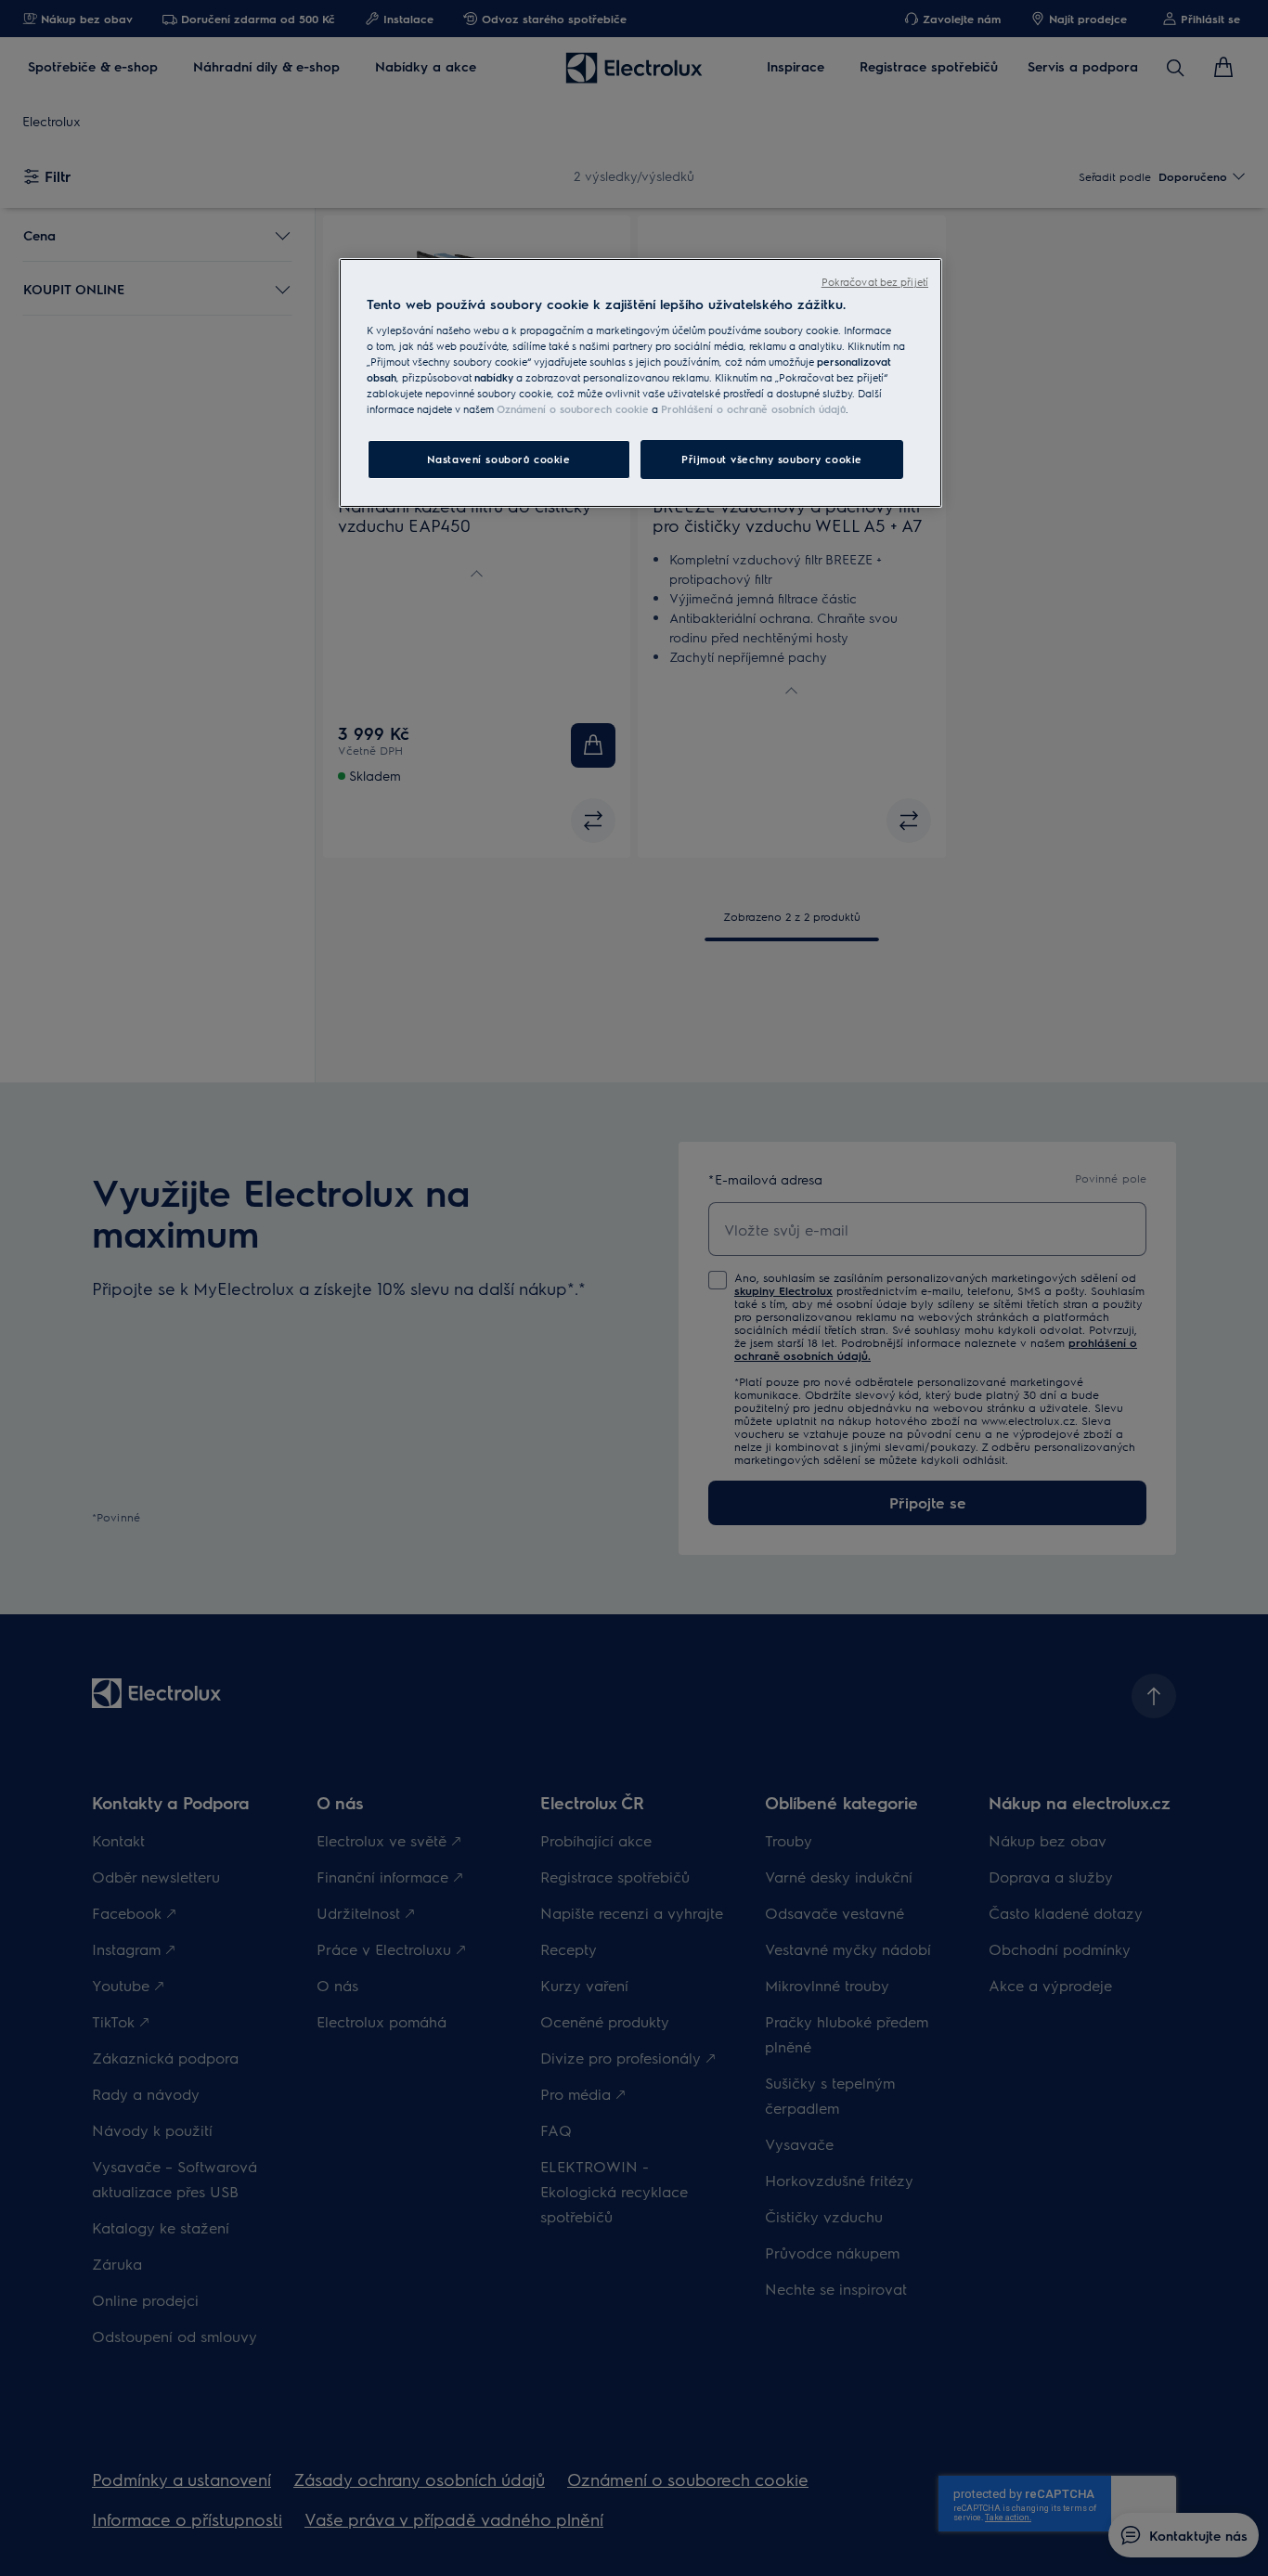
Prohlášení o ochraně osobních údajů (753, 409)
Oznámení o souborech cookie (573, 409)
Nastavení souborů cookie (499, 459)
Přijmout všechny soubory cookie (772, 459)
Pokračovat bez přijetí (875, 282)
